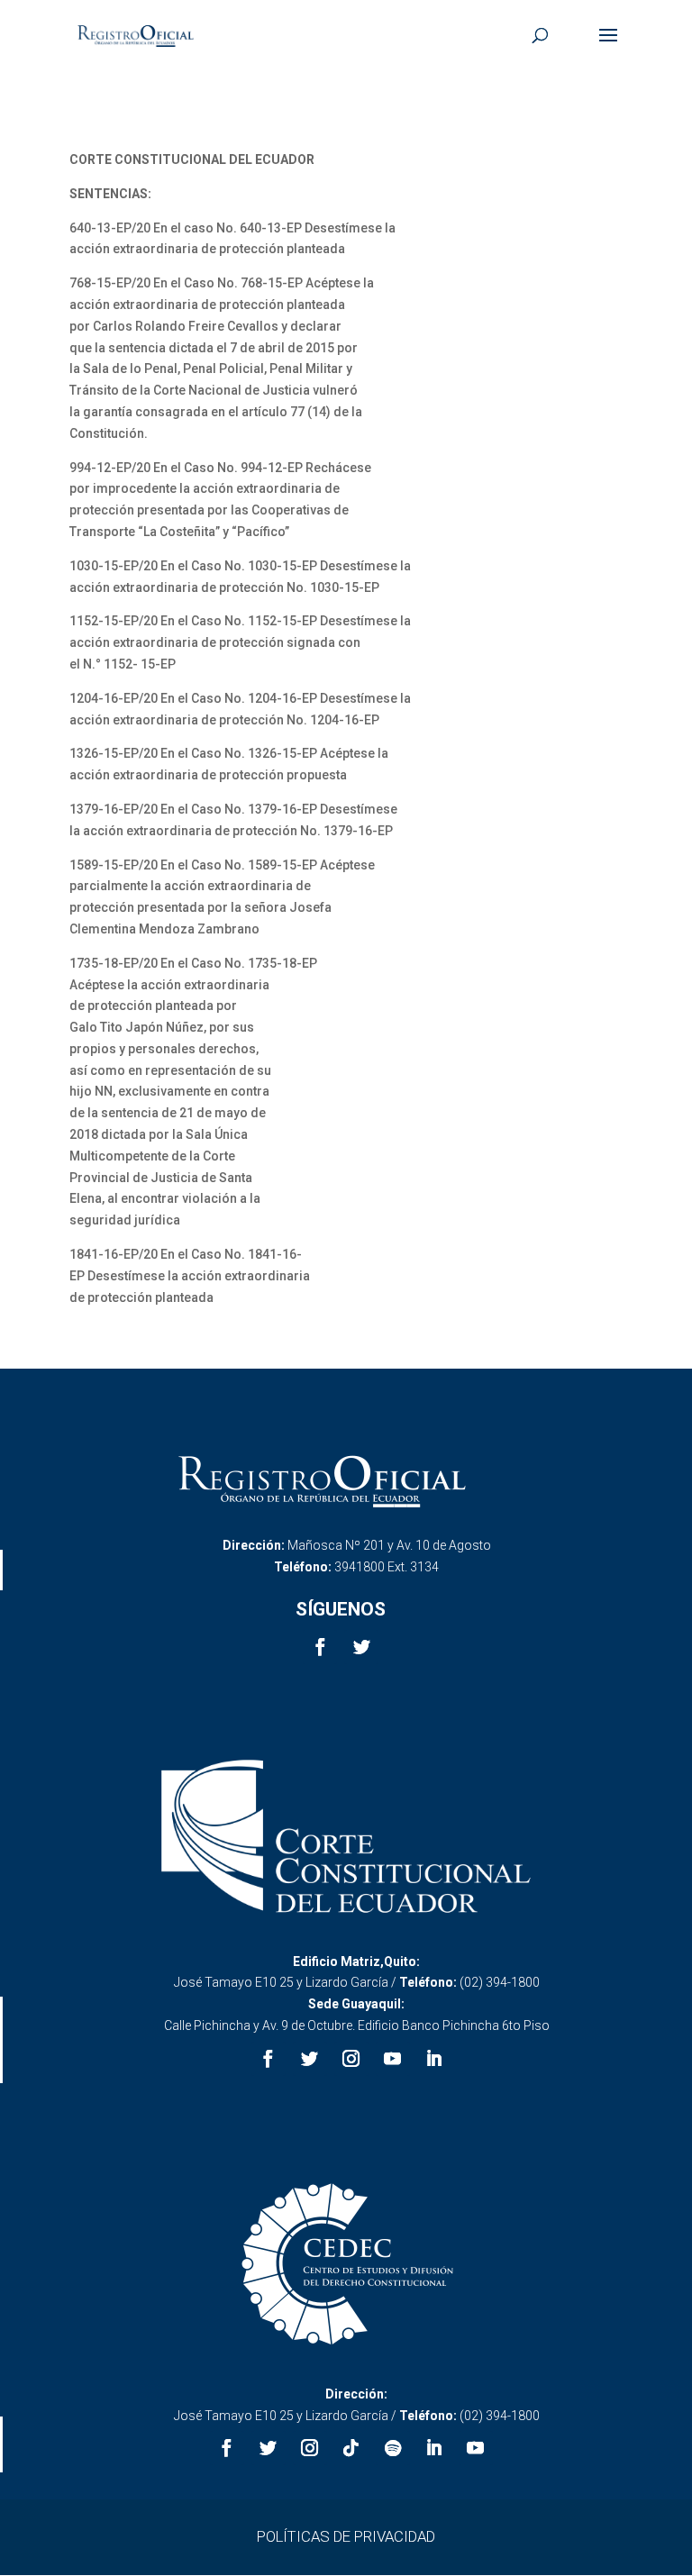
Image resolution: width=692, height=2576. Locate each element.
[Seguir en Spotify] (393, 2448)
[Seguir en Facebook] (320, 1647)
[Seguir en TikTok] (351, 2448)
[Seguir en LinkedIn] (434, 2059)
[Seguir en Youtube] (393, 2059)
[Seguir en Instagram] (351, 2059)
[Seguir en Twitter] (361, 1647)
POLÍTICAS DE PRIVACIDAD (346, 2536)
